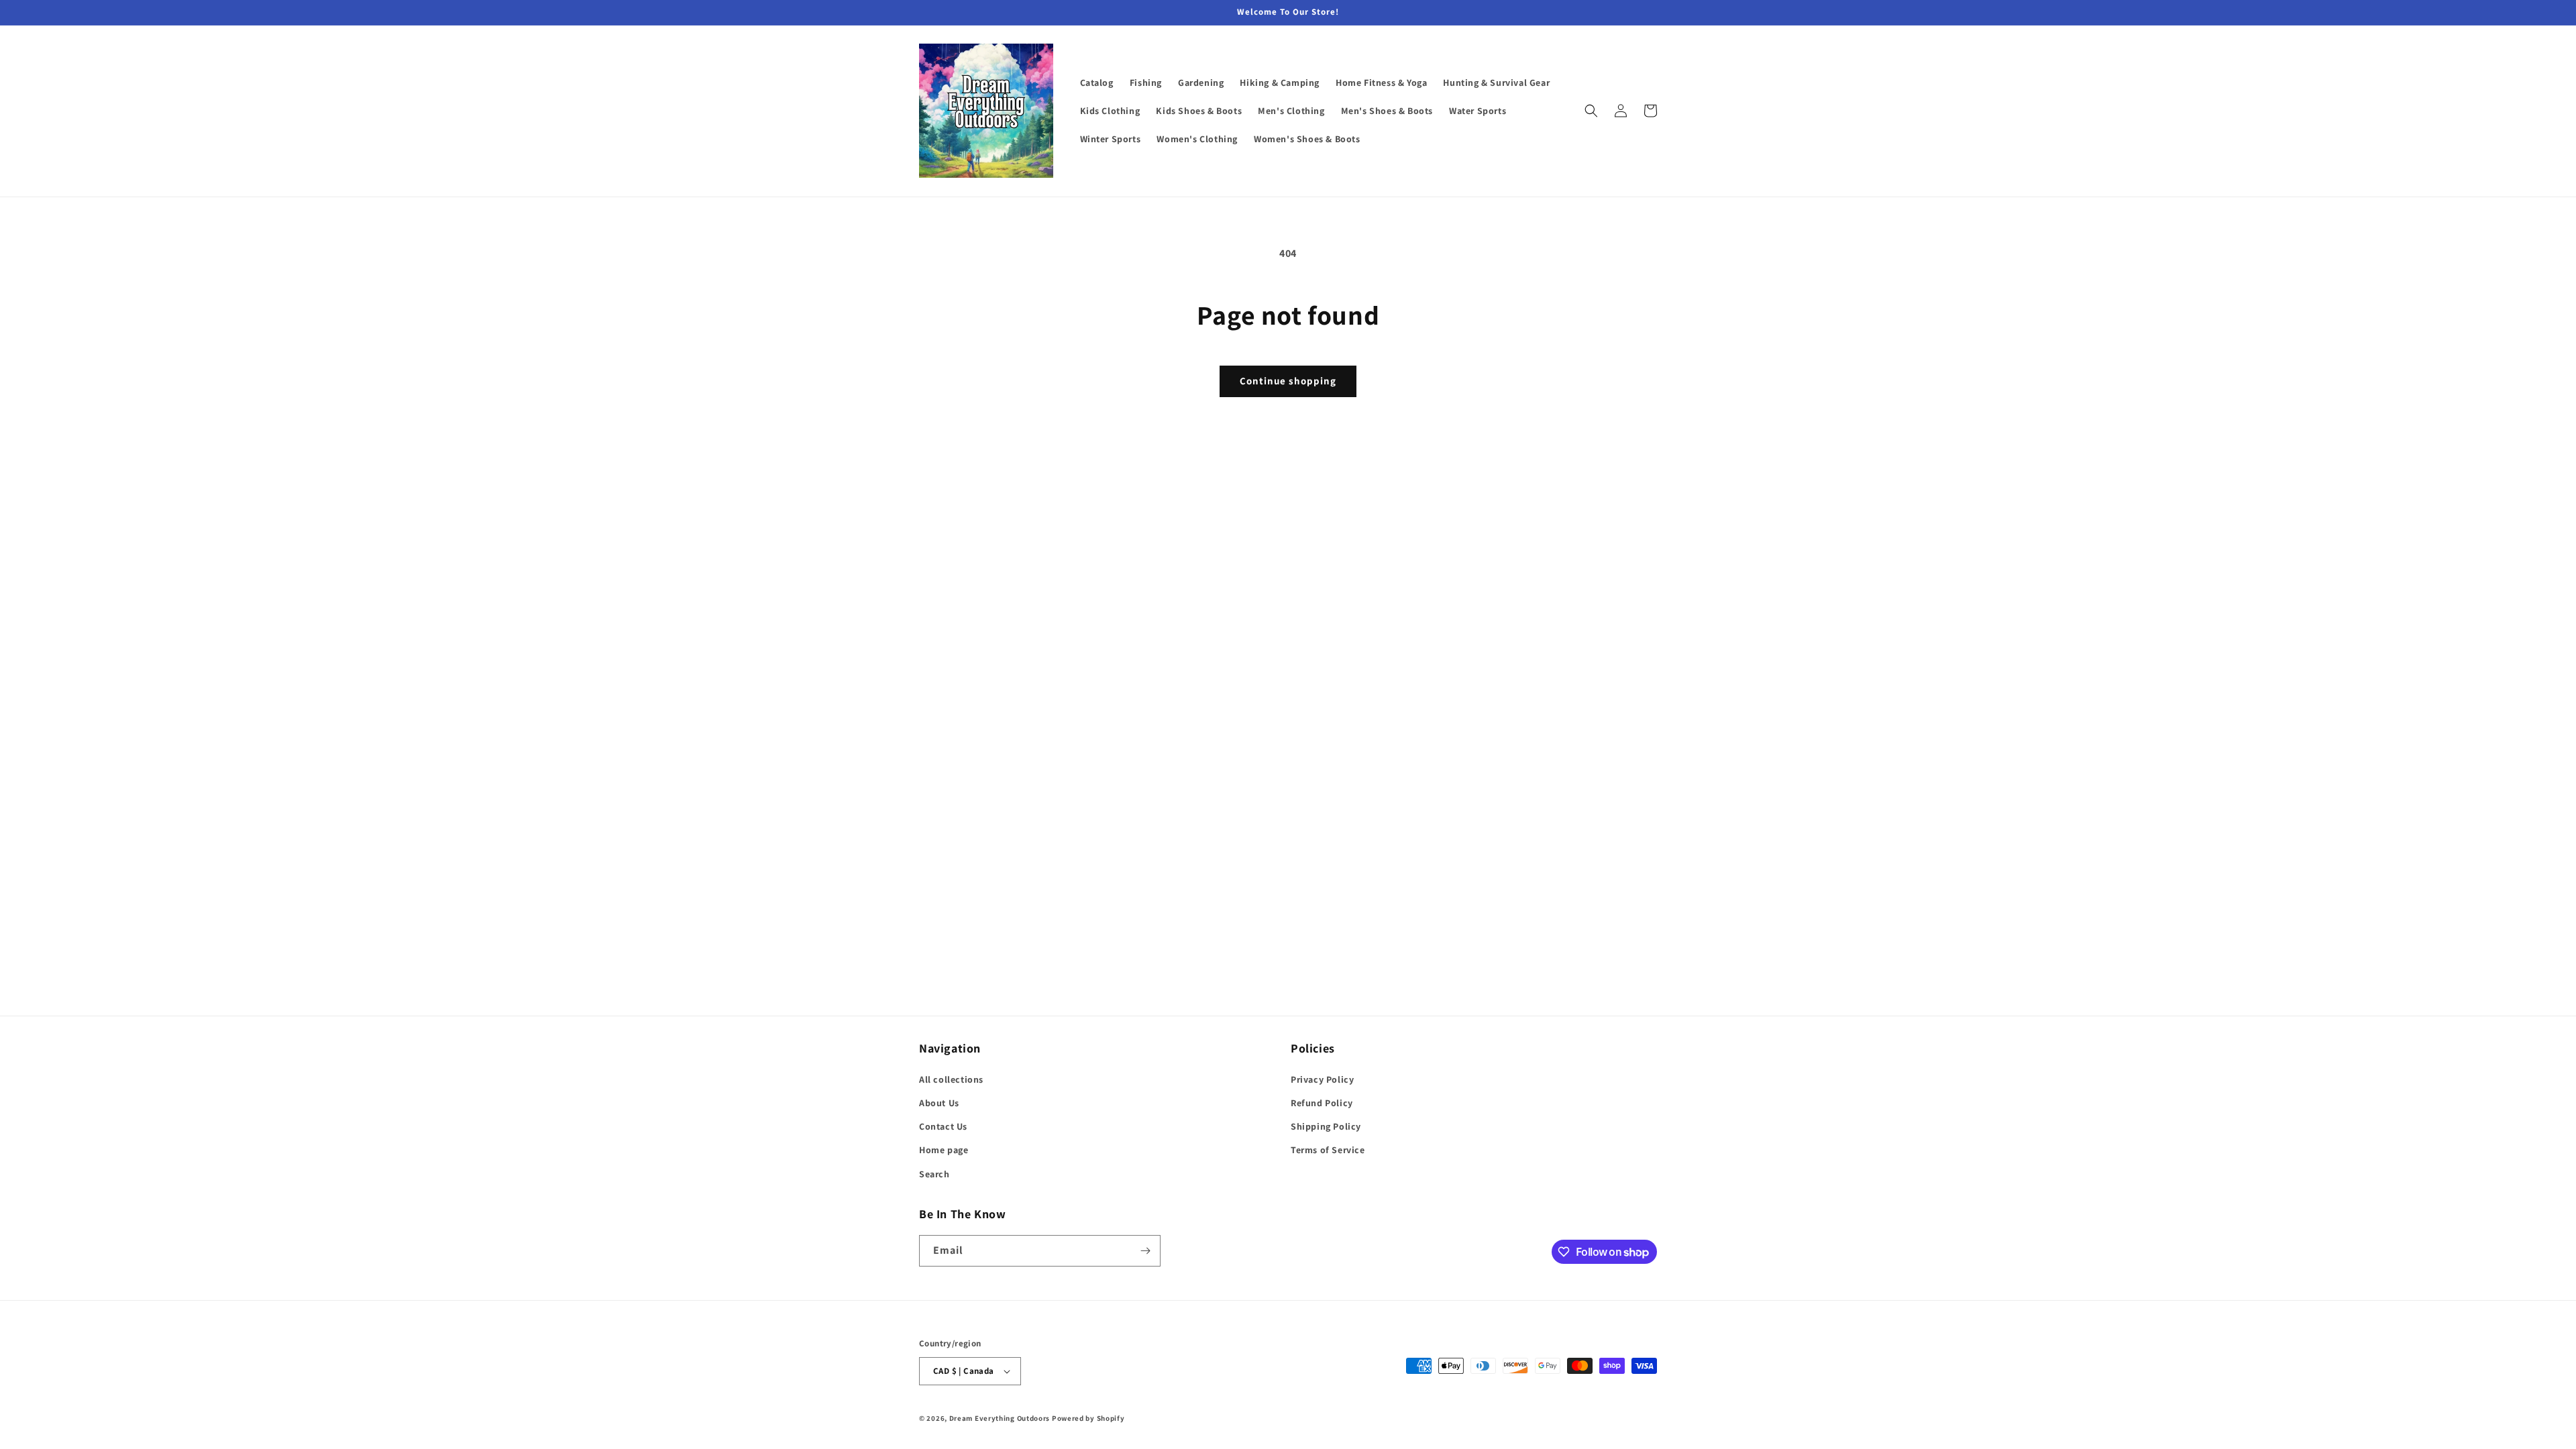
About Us (939, 1103)
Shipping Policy (1326, 1126)
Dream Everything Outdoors (1000, 1418)
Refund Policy (1322, 1103)
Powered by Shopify (1088, 1418)
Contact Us (943, 1126)
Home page (944, 1150)
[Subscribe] (1145, 1251)
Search (934, 1174)
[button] (1591, 111)
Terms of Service (1328, 1150)
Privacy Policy (1322, 1079)
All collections (951, 1079)
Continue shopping (1288, 381)
